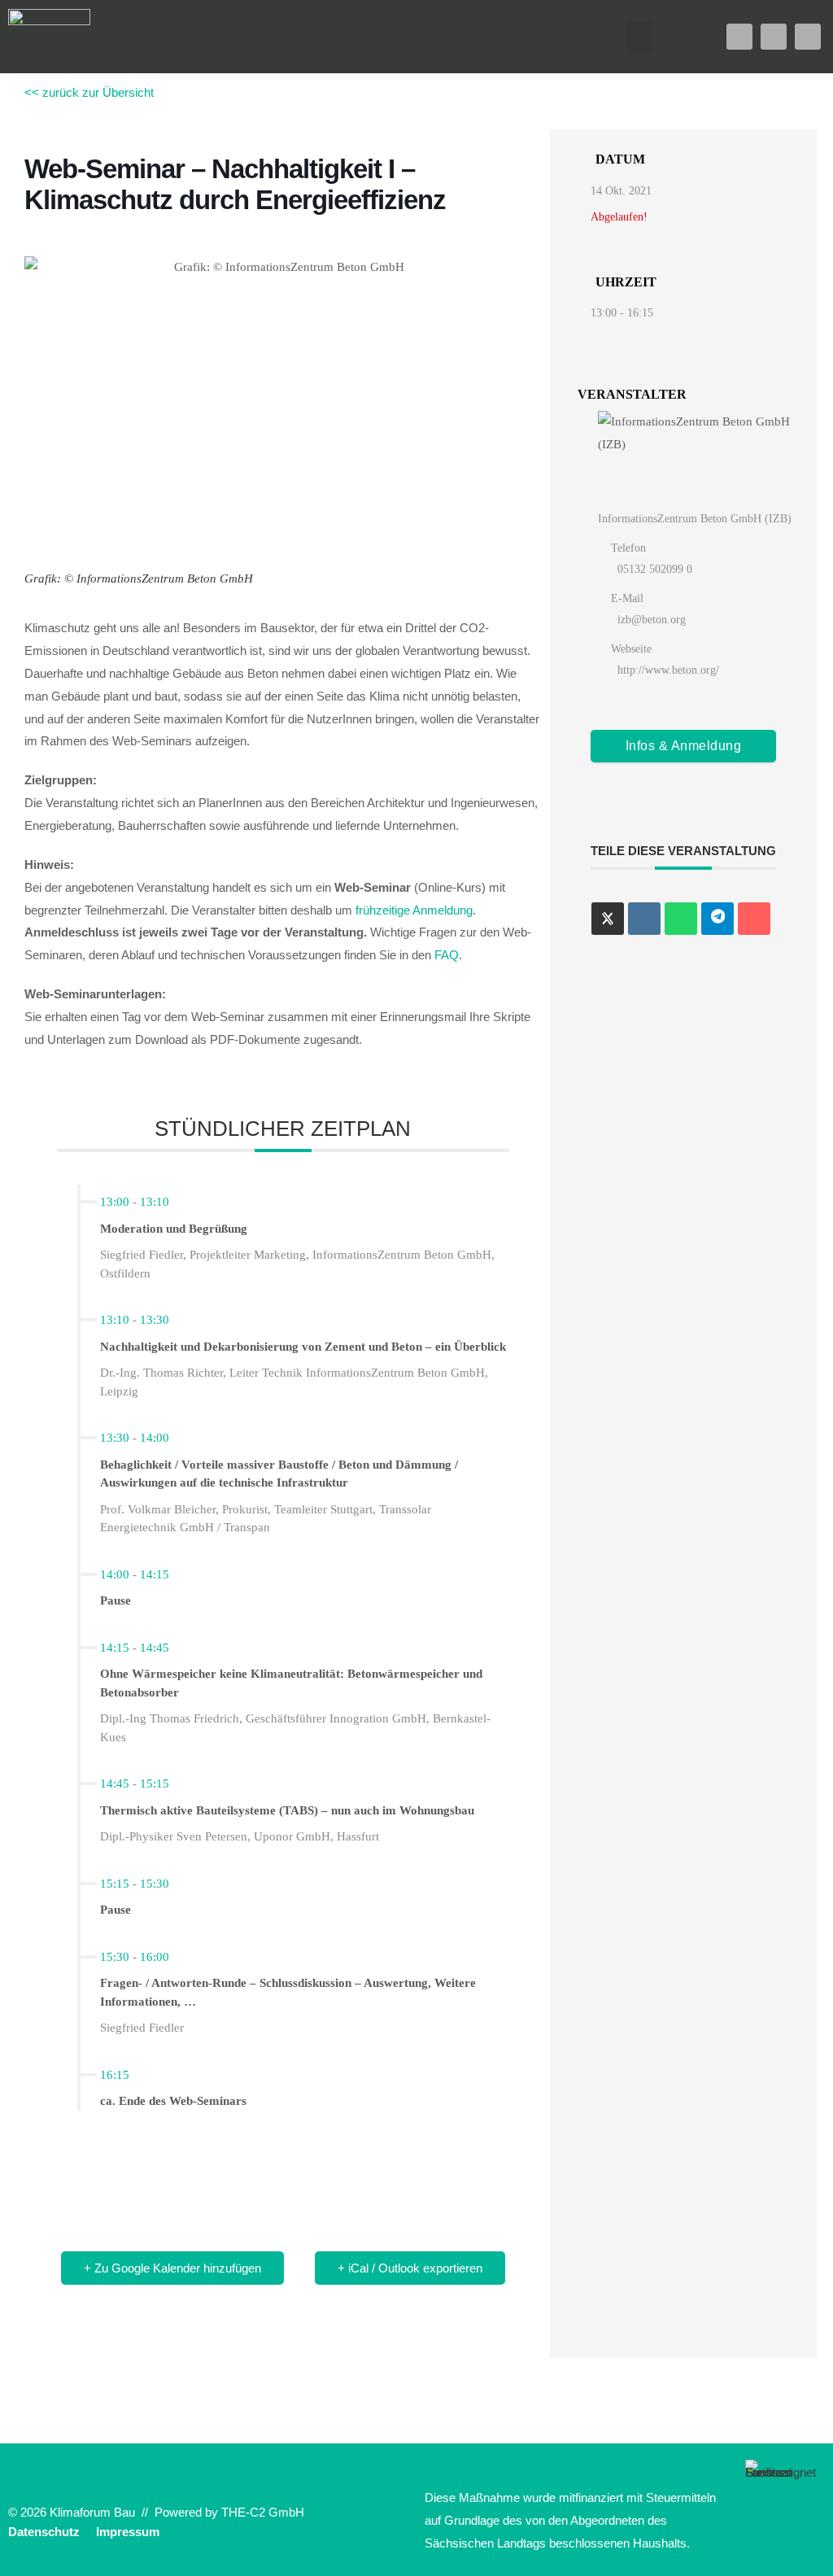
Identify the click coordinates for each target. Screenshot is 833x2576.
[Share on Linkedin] (644, 919)
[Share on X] (608, 919)
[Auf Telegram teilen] (717, 919)
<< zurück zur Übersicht (89, 92)
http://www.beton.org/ (668, 670)
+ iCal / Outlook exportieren (410, 2268)
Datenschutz (44, 2532)
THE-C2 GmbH (263, 2512)
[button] (639, 37)
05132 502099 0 (655, 569)
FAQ (447, 955)
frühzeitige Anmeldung (414, 910)
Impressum (128, 2532)
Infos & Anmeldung (684, 746)
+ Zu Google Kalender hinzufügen (172, 2268)
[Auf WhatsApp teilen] (681, 919)
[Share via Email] (754, 919)
